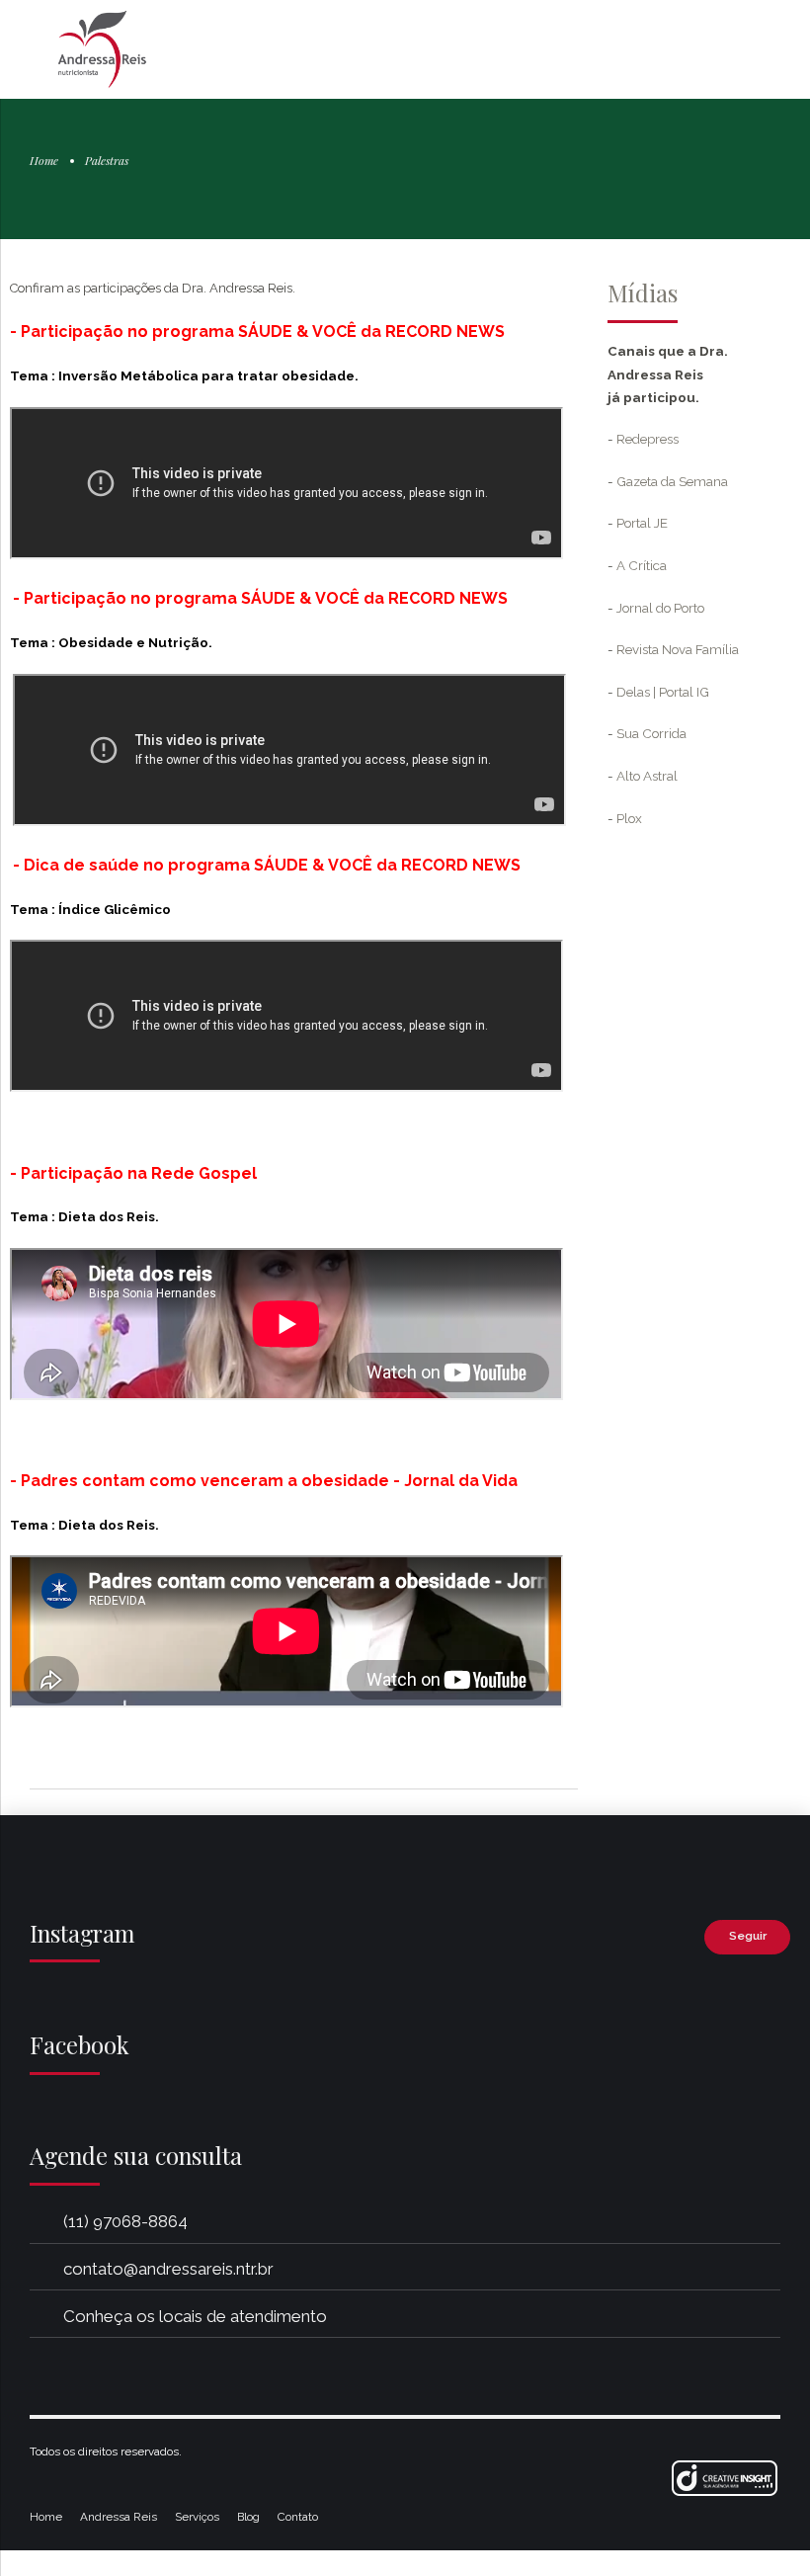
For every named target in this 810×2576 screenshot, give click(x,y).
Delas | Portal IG (663, 692)
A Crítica (642, 565)
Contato (298, 2517)
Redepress (648, 439)
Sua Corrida (651, 733)
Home (44, 160)
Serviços (197, 2517)
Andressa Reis (119, 2517)
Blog (248, 2517)
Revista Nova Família (678, 649)
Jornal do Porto (660, 608)
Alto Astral (647, 776)
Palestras (107, 160)
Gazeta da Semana (672, 481)
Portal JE (642, 523)
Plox (629, 818)
